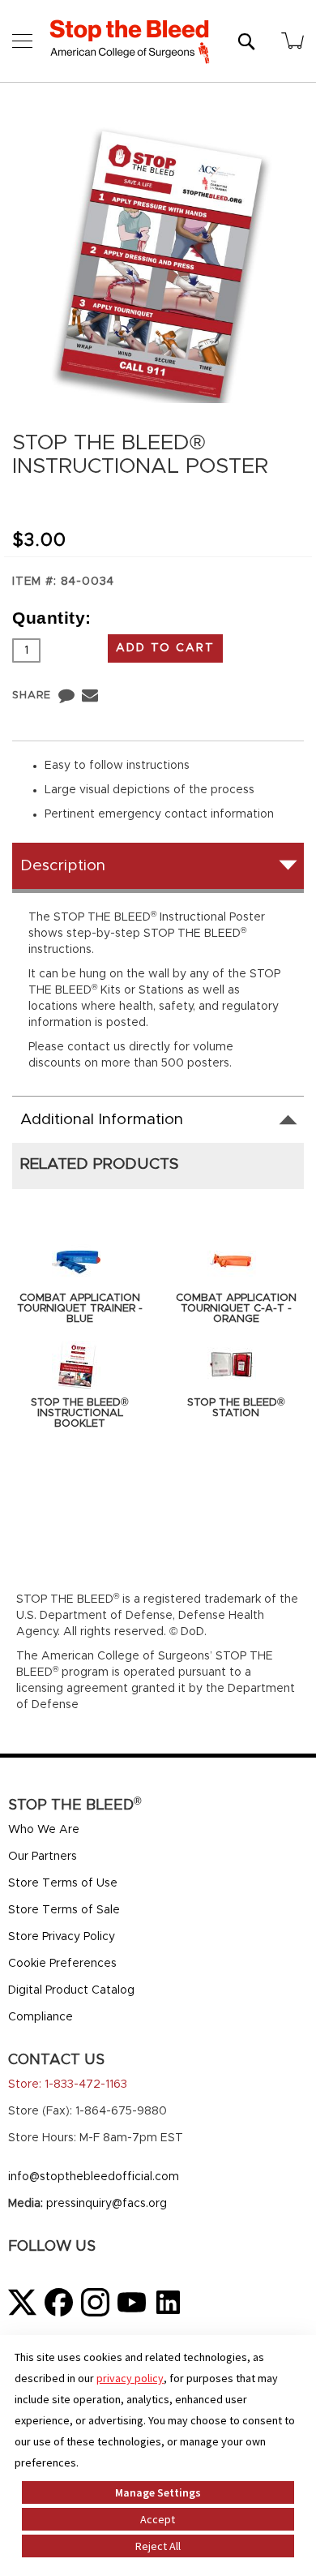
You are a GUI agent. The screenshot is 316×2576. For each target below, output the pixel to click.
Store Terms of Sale (64, 1910)
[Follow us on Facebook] (59, 2302)
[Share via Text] (66, 695)
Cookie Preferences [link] (62, 1964)
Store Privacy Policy (62, 1937)
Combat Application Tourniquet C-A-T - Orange (236, 1309)
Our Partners (43, 1857)
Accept (158, 2519)
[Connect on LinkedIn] (168, 2302)
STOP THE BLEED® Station (236, 1408)
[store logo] (130, 41)
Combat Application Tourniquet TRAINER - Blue (80, 1309)
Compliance (41, 2017)
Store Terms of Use (63, 1883)
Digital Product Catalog (71, 1990)
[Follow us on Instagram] (95, 2302)
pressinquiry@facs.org (107, 2204)
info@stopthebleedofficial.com (94, 2177)
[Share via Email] (90, 695)
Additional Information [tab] (102, 1120)
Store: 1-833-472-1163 (68, 2084)
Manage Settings (158, 2492)
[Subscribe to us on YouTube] (132, 2302)
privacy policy (130, 2378)
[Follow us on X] (22, 2302)
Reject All (158, 2546)
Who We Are (44, 1830)
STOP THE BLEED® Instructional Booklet (80, 1413)
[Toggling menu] (22, 41)
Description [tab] (63, 866)
